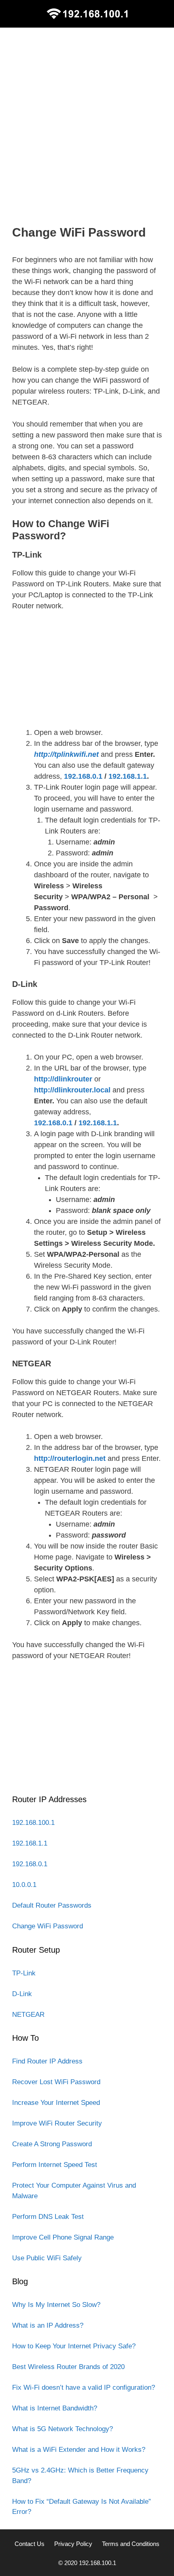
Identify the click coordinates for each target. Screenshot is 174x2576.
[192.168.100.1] (87, 13)
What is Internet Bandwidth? (55, 2408)
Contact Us (30, 2544)
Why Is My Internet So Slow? (56, 2305)
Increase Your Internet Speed (56, 2103)
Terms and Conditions (131, 2544)
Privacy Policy (73, 2544)
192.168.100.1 (33, 1823)
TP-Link (24, 1973)
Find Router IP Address (47, 2061)
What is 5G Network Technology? (63, 2429)
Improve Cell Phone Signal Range (63, 2237)
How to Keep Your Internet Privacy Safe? (74, 2346)
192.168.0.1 (83, 776)
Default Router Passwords (52, 1905)
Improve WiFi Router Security (57, 2123)
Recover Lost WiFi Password (56, 2082)
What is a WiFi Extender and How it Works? (79, 2450)
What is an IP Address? (48, 2325)
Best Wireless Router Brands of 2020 (68, 2367)
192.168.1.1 (128, 776)
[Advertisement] (87, 126)
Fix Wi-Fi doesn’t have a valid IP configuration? (84, 2388)
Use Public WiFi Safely (47, 2258)
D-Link (22, 1994)
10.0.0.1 (24, 1885)
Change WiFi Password (48, 1926)
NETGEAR (28, 2015)
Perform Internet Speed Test (55, 2165)
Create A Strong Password (52, 2144)
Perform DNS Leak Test (48, 2217)
